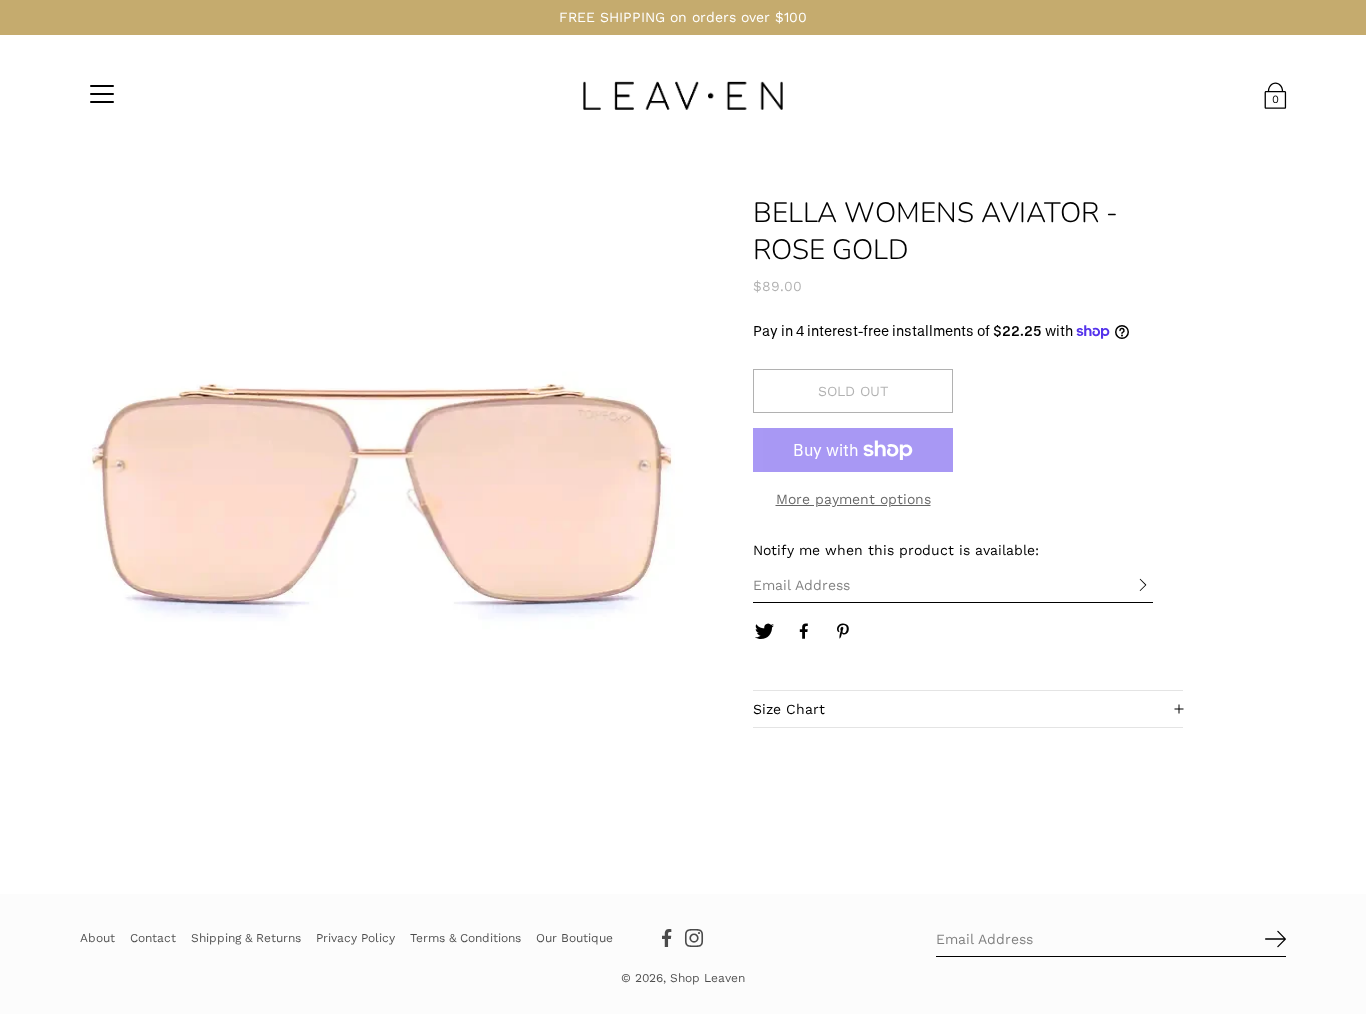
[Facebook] (804, 632)
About (97, 937)
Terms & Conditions (465, 937)
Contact (153, 937)
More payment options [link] (853, 499)
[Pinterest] (844, 632)
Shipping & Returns (246, 937)
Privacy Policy (355, 937)
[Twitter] (764, 632)
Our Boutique (574, 937)
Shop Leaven (707, 978)
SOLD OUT (853, 391)
